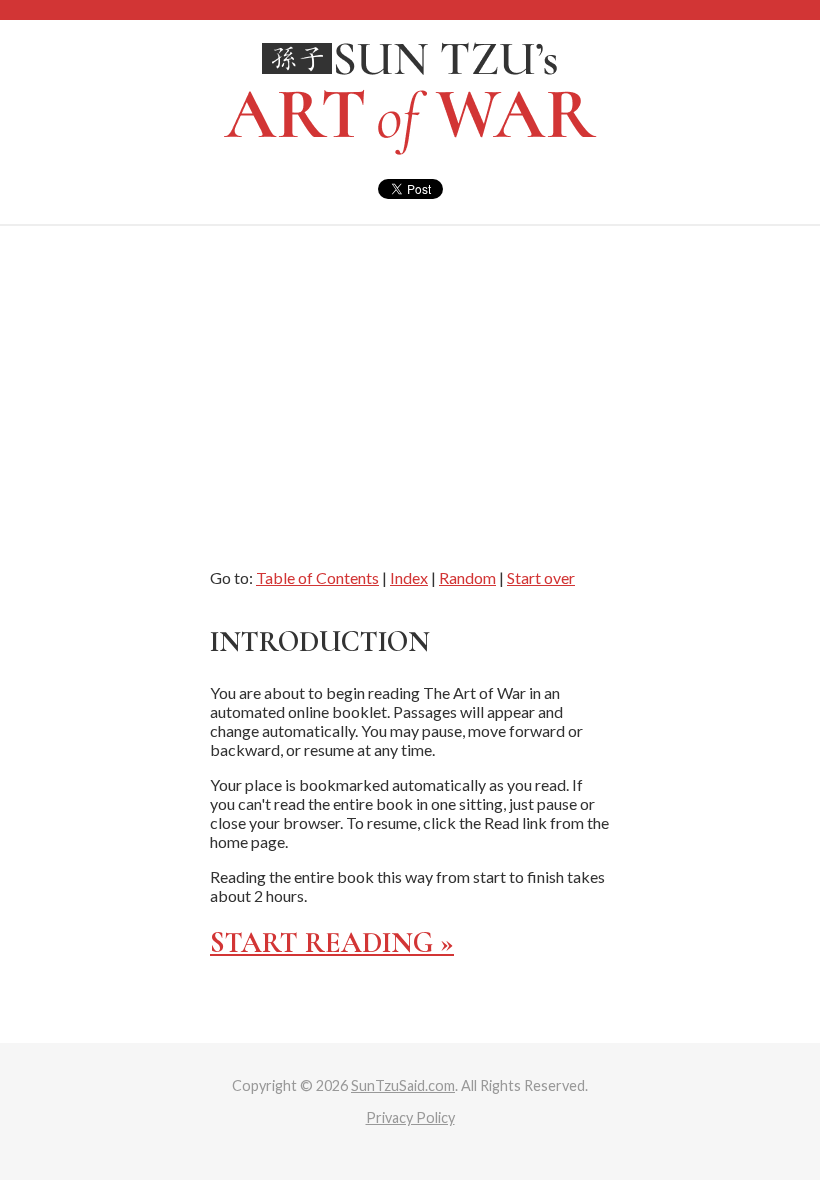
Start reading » (332, 942)
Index (409, 577)
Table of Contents (317, 577)
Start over (541, 577)
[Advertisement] (410, 376)
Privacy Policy (410, 1117)
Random (467, 577)
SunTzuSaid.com (403, 1085)
